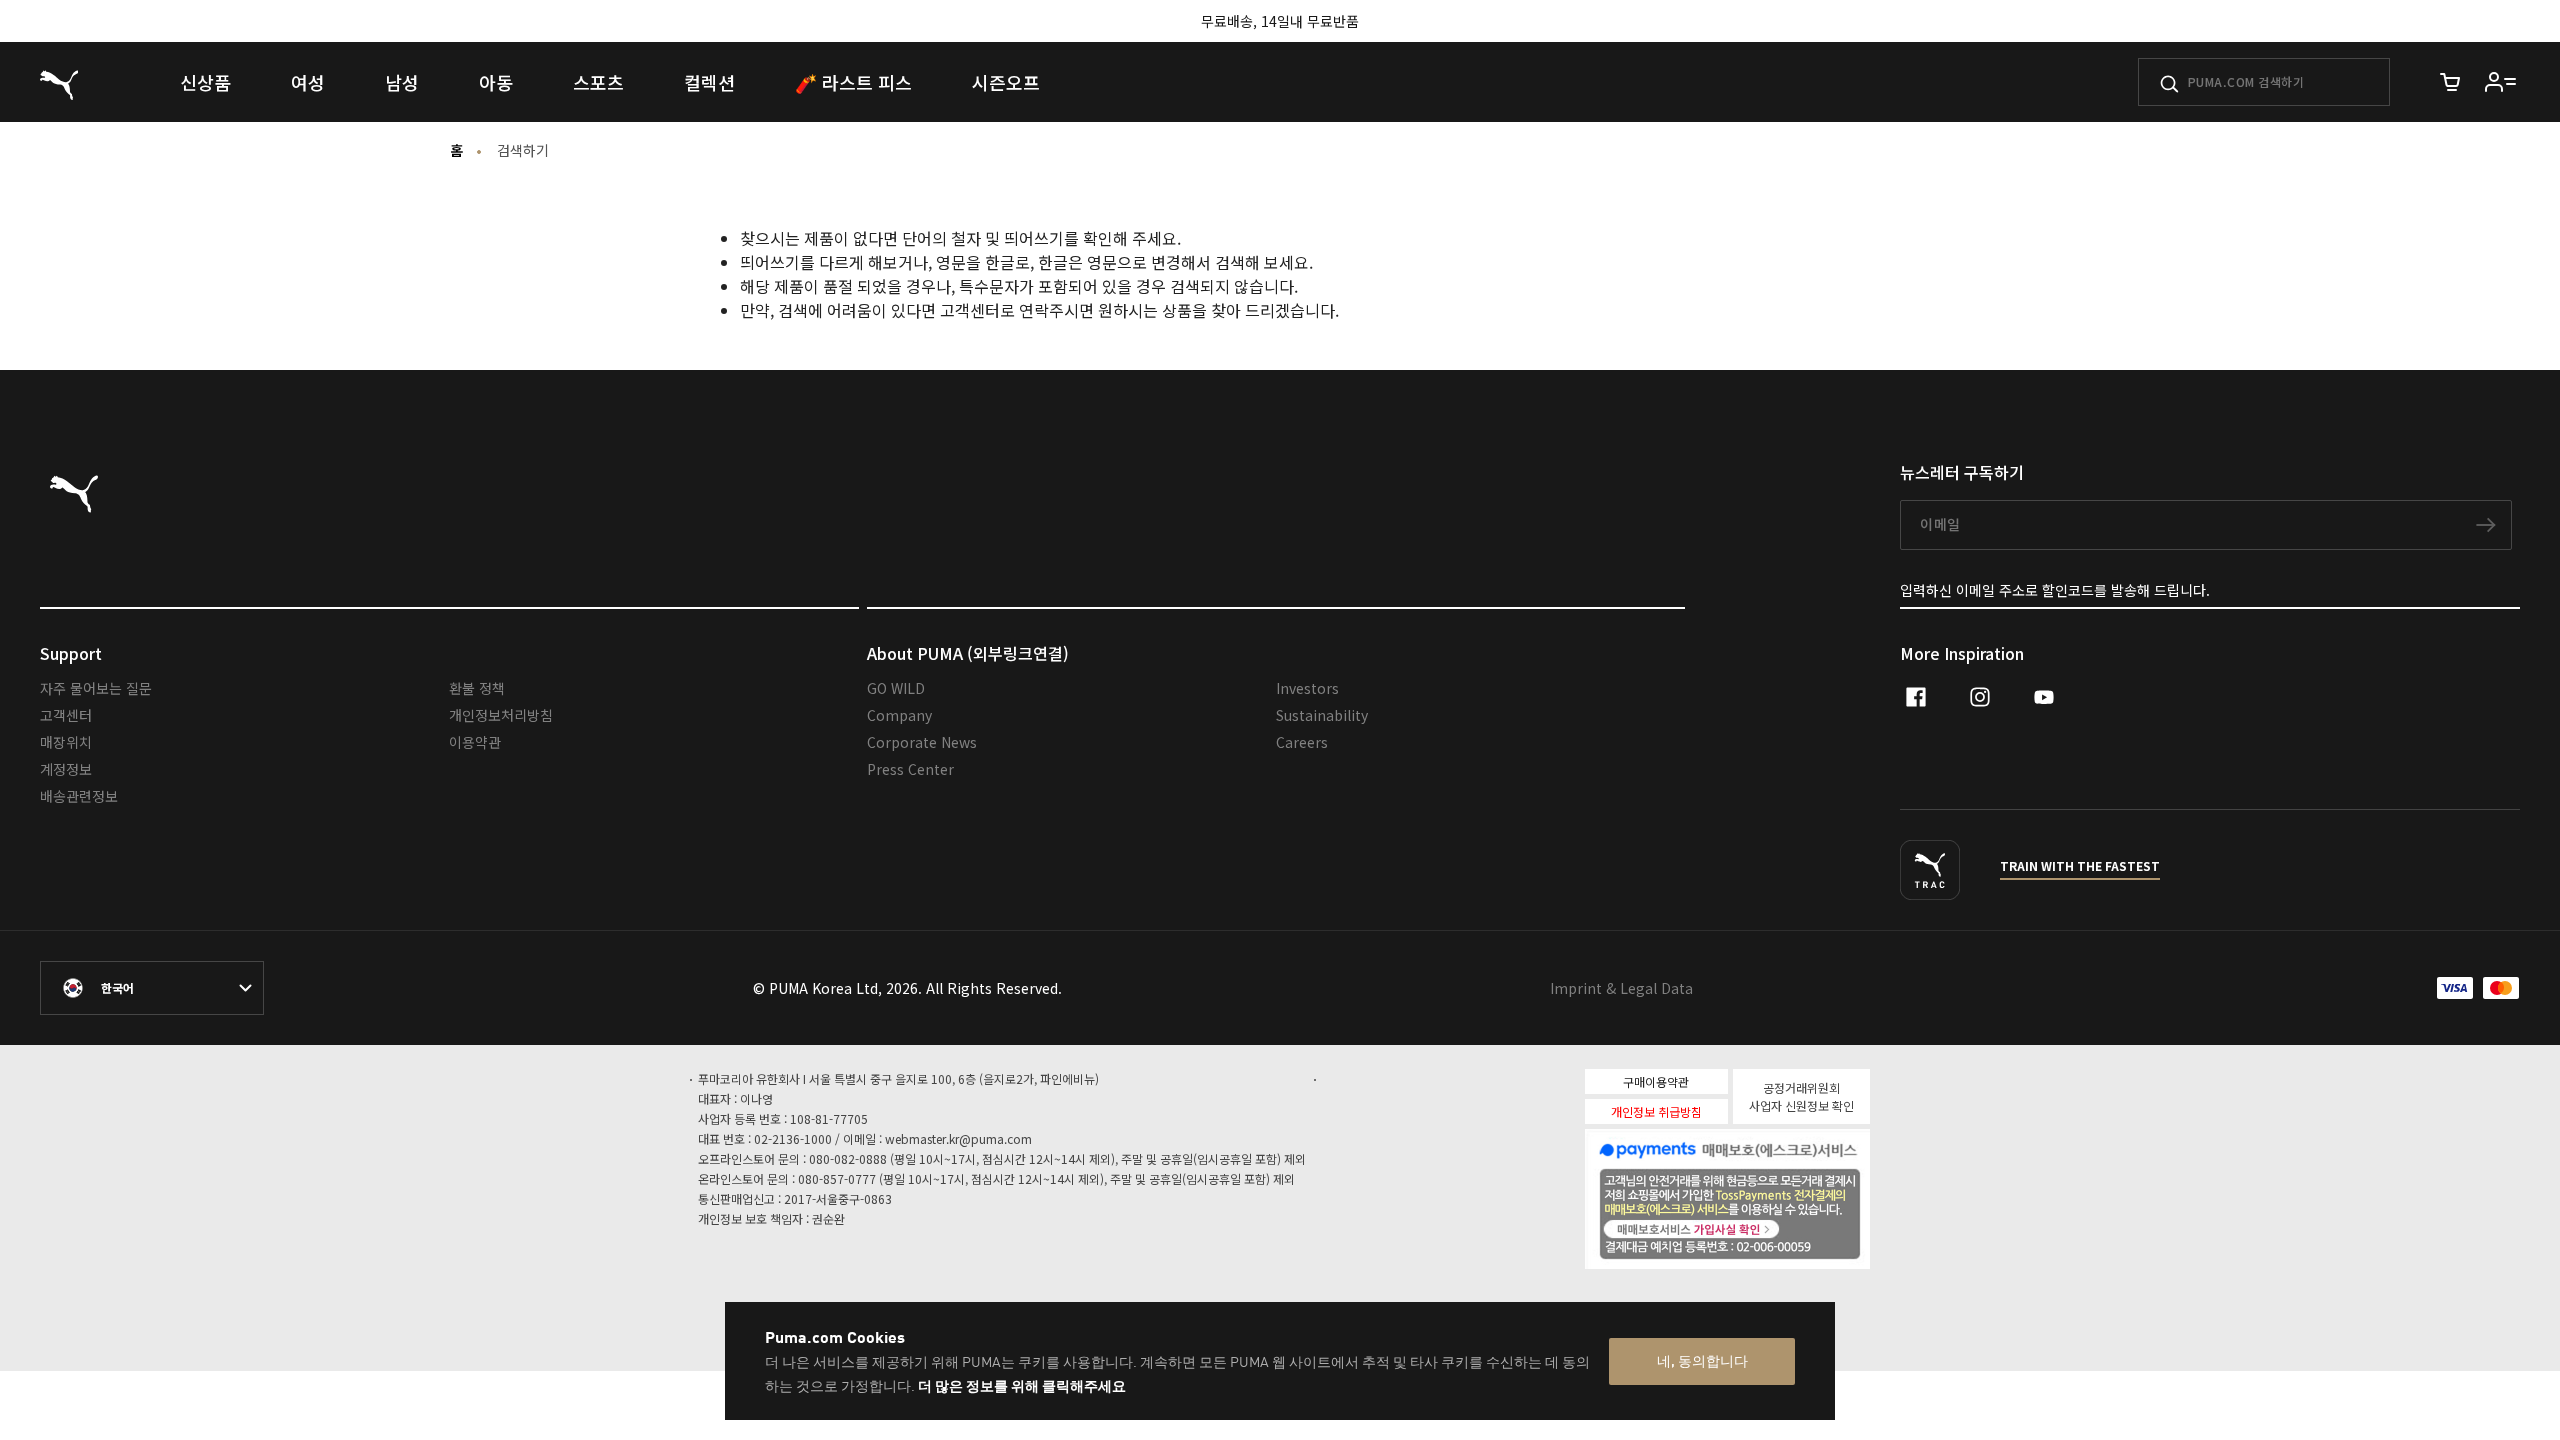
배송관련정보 (79, 796)
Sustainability (1322, 715)
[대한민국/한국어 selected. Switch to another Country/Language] (152, 988)
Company (899, 715)
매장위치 (66, 742)
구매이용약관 (1656, 1081)
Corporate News (922, 742)
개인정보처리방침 (501, 715)
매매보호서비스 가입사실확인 (1762, 1227)
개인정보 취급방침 (1656, 1111)
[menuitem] (205, 82)
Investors (1307, 688)
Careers (1302, 742)
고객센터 (66, 715)
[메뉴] (2501, 82)
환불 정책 (477, 688)
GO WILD (896, 688)
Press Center (910, 769)
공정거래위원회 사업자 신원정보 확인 (1801, 1096)
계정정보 (66, 769)
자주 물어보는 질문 (96, 688)
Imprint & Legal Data (1621, 988)
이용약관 (475, 742)
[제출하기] (2169, 84)
